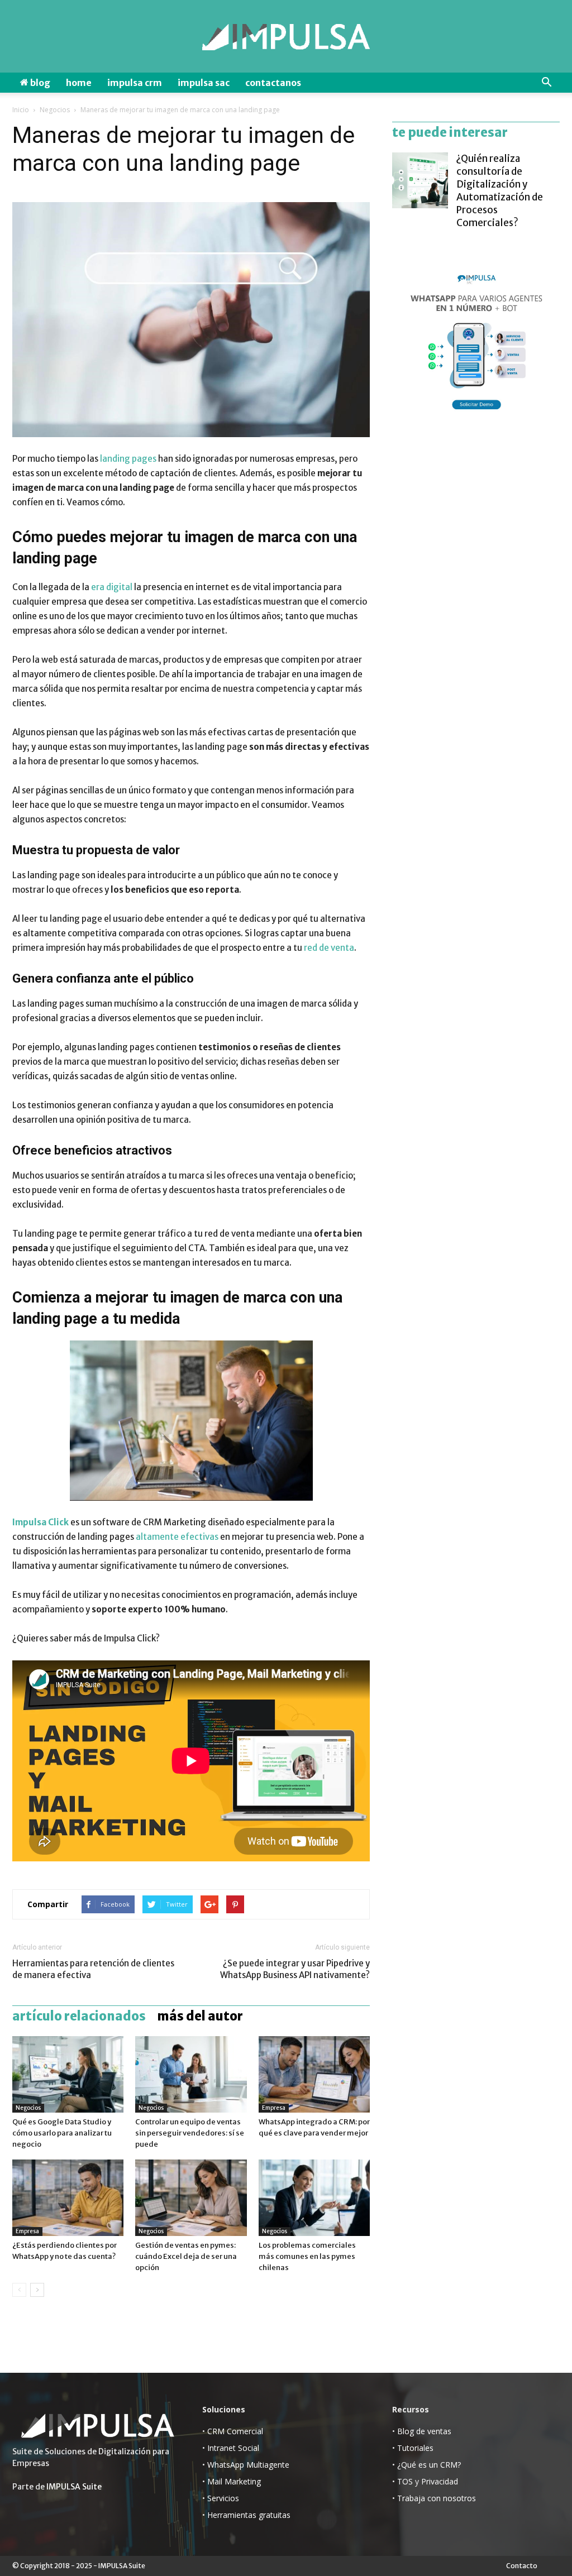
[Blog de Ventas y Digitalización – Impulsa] (286, 37)
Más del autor (200, 2016)
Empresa (274, 2108)
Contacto (522, 2566)
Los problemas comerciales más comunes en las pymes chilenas (307, 2256)
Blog (39, 83)
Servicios (223, 2498)
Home (79, 83)
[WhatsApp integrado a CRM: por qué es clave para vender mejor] (314, 2074)
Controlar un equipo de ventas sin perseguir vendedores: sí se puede (190, 2133)
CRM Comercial (235, 2431)
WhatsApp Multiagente (248, 2465)
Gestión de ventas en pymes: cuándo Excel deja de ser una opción (186, 2256)
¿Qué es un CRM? (429, 2465)
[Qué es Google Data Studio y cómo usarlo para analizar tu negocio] (68, 2074)
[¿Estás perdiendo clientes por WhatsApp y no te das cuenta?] (68, 2198)
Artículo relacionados (79, 2016)
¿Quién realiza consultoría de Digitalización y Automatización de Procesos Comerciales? (500, 191)
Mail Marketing (234, 2481)
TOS (405, 2481)
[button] (546, 83)
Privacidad (440, 2481)
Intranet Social (233, 2448)
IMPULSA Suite (74, 2487)
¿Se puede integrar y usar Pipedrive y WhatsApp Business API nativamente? (295, 1969)
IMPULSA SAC (204, 83)
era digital (112, 587)
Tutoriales (415, 2448)
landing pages (128, 459)
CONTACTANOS (273, 83)
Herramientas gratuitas (249, 2515)
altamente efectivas (177, 1537)
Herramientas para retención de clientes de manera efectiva (93, 1969)
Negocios (55, 110)
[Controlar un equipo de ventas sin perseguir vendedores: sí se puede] (191, 2074)
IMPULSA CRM (135, 83)
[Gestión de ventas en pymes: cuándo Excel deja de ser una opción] (191, 2198)
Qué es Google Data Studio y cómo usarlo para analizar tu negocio (62, 2133)
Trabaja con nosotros (437, 2498)
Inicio (21, 110)
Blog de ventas (424, 2431)
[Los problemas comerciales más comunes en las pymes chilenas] (314, 2198)
